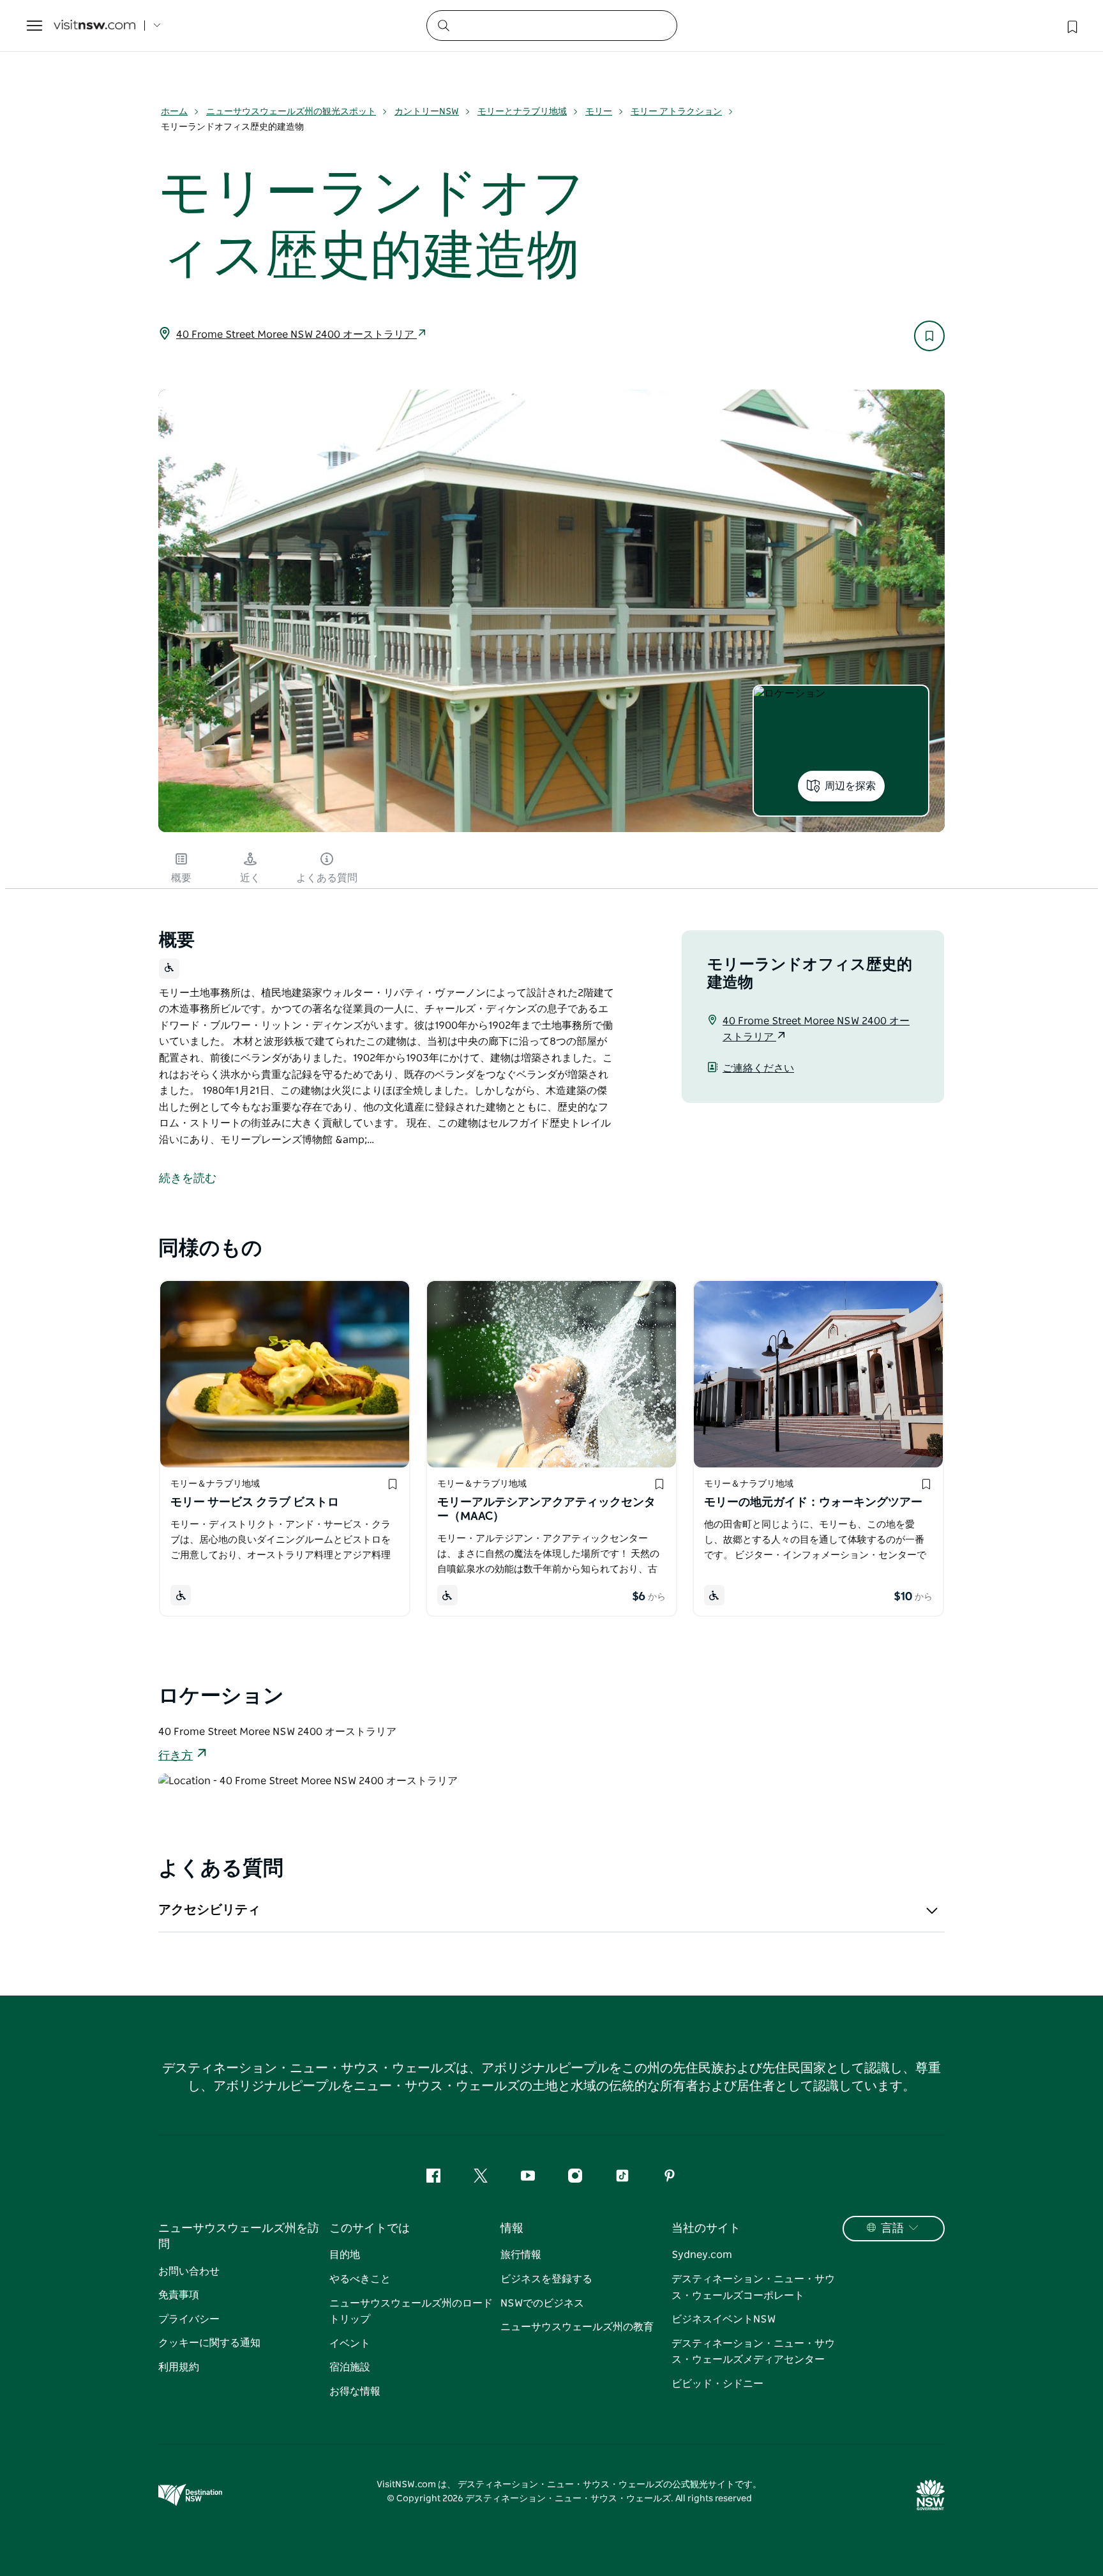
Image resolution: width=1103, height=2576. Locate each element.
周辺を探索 (850, 786)
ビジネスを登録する (546, 2279)
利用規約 (179, 2367)
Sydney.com (702, 2255)
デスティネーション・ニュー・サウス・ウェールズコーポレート (753, 2287)
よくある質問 (327, 878)
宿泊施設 (350, 2367)
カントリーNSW (427, 112)
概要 (181, 878)
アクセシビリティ (209, 1910)
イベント (350, 2344)
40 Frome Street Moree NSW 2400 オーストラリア (296, 335)
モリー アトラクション (676, 112)
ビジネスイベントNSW (724, 2319)
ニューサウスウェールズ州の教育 (577, 2327)
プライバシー (189, 2319)
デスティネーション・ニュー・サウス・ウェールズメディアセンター (753, 2352)
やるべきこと (360, 2279)
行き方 (176, 1756)
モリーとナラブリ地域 (522, 112)
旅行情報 (521, 2255)
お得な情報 (355, 2391)
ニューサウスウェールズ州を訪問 (239, 2237)
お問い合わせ (189, 2271)
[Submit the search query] (443, 25)
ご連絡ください (758, 1068)
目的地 (345, 2255)
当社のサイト (706, 2229)
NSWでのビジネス (542, 2303)
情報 (512, 2229)
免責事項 (179, 2295)
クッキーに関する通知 (209, 2343)
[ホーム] (94, 26)
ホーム (174, 112)
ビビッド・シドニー (717, 2384)
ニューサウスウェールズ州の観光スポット (291, 112)
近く (250, 878)
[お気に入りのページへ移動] (1071, 26)
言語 (892, 2229)
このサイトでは (370, 2229)
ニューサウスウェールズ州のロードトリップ (411, 2312)
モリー (599, 112)
